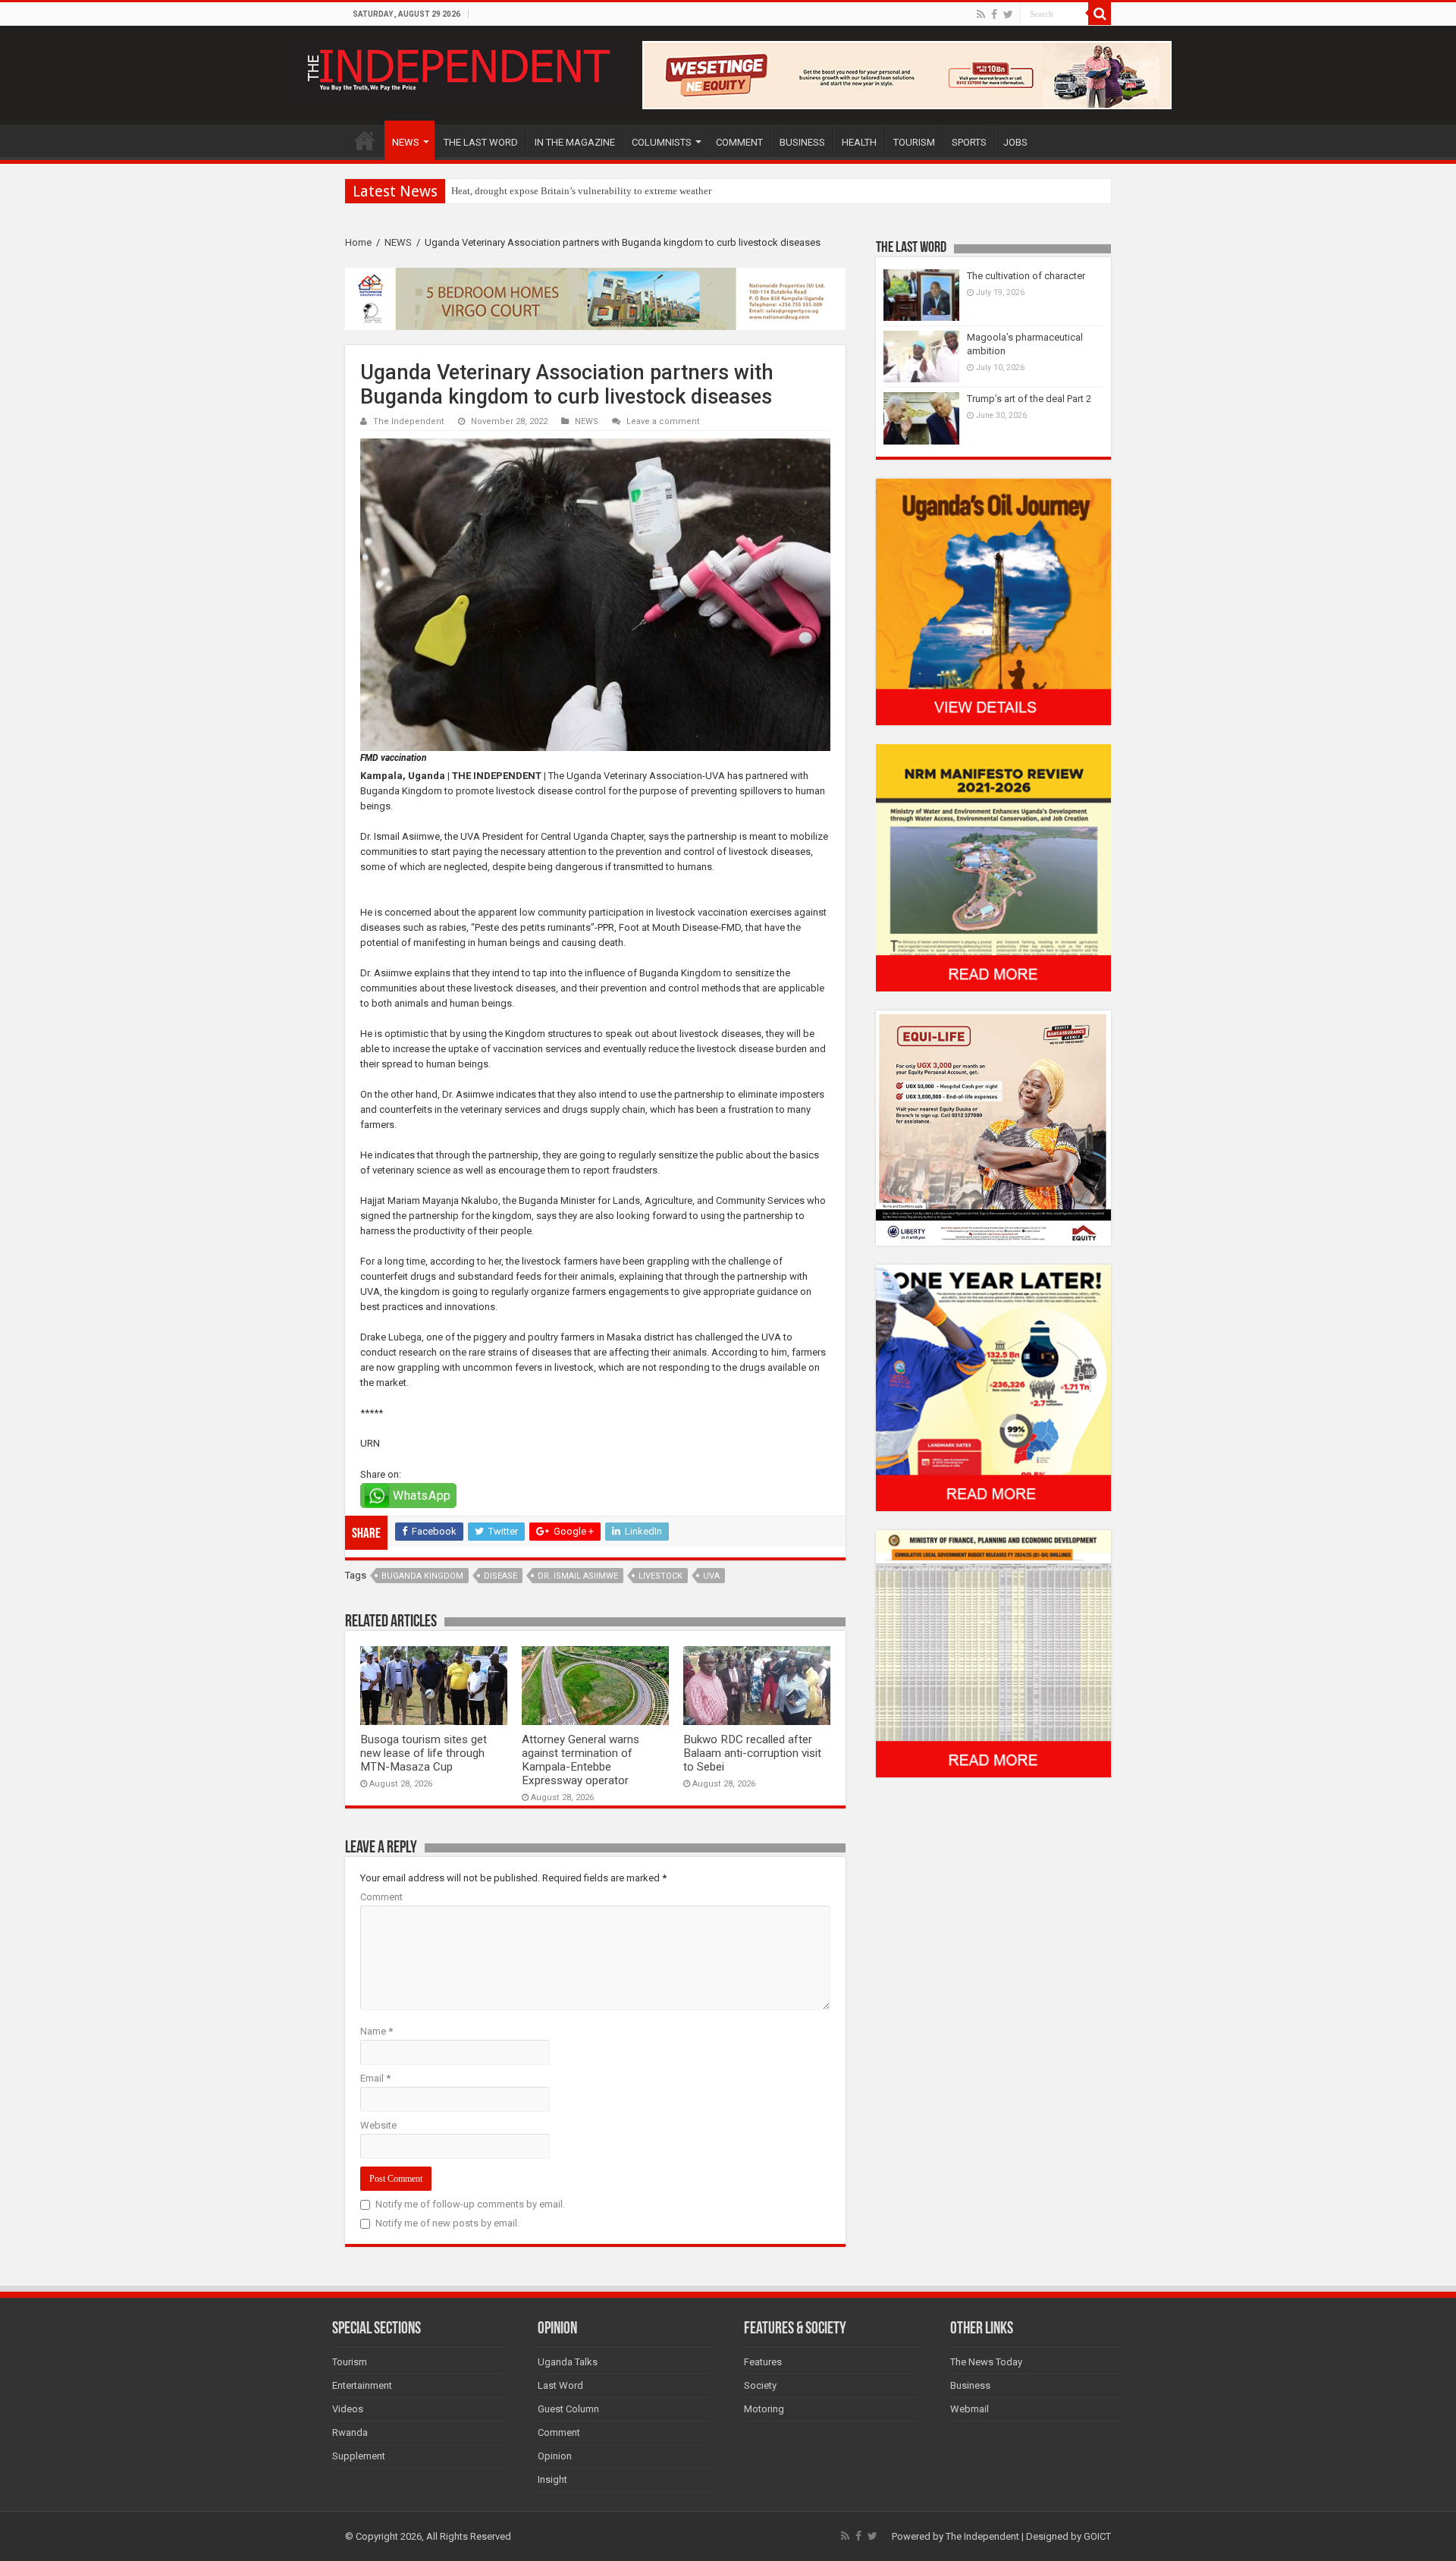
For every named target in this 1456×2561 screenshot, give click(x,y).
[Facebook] (994, 14)
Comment (381, 1897)
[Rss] (981, 14)
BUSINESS (802, 142)
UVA (711, 1576)
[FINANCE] (993, 1653)
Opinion (555, 2456)
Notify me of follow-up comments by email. (470, 2204)
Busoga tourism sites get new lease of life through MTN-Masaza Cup (424, 1753)
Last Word (560, 2385)
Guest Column (568, 2409)
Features (763, 2362)
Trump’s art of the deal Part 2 (1029, 399)
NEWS (406, 142)
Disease (500, 1576)
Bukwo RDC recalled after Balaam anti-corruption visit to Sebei (752, 1753)
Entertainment (362, 2385)
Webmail (970, 2409)
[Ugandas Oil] (993, 601)
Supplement (359, 2456)
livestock (661, 1576)
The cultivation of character (1026, 276)
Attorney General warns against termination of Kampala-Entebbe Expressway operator (581, 1760)
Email (375, 2078)
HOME (365, 140)
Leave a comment (663, 421)
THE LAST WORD (481, 142)
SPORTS (969, 142)
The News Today (986, 2362)
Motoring (764, 2409)
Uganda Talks (568, 2362)
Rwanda (350, 2432)
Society (760, 2385)
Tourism (350, 2362)
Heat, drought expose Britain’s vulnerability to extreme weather (581, 191)
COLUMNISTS (662, 142)
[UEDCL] (993, 1387)
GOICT (1097, 2536)
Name (377, 2031)
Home (358, 242)
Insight (552, 2479)
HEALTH (859, 142)
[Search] (1100, 14)
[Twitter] (1008, 14)
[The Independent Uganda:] (457, 67)
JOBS (1015, 142)
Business (970, 2385)
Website (378, 2125)
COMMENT (739, 142)
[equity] (993, 1127)
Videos (348, 2409)
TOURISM (914, 142)
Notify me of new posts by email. (447, 2223)
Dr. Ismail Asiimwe (578, 1576)
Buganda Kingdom (422, 1576)
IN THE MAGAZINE (575, 142)
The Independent (409, 421)
